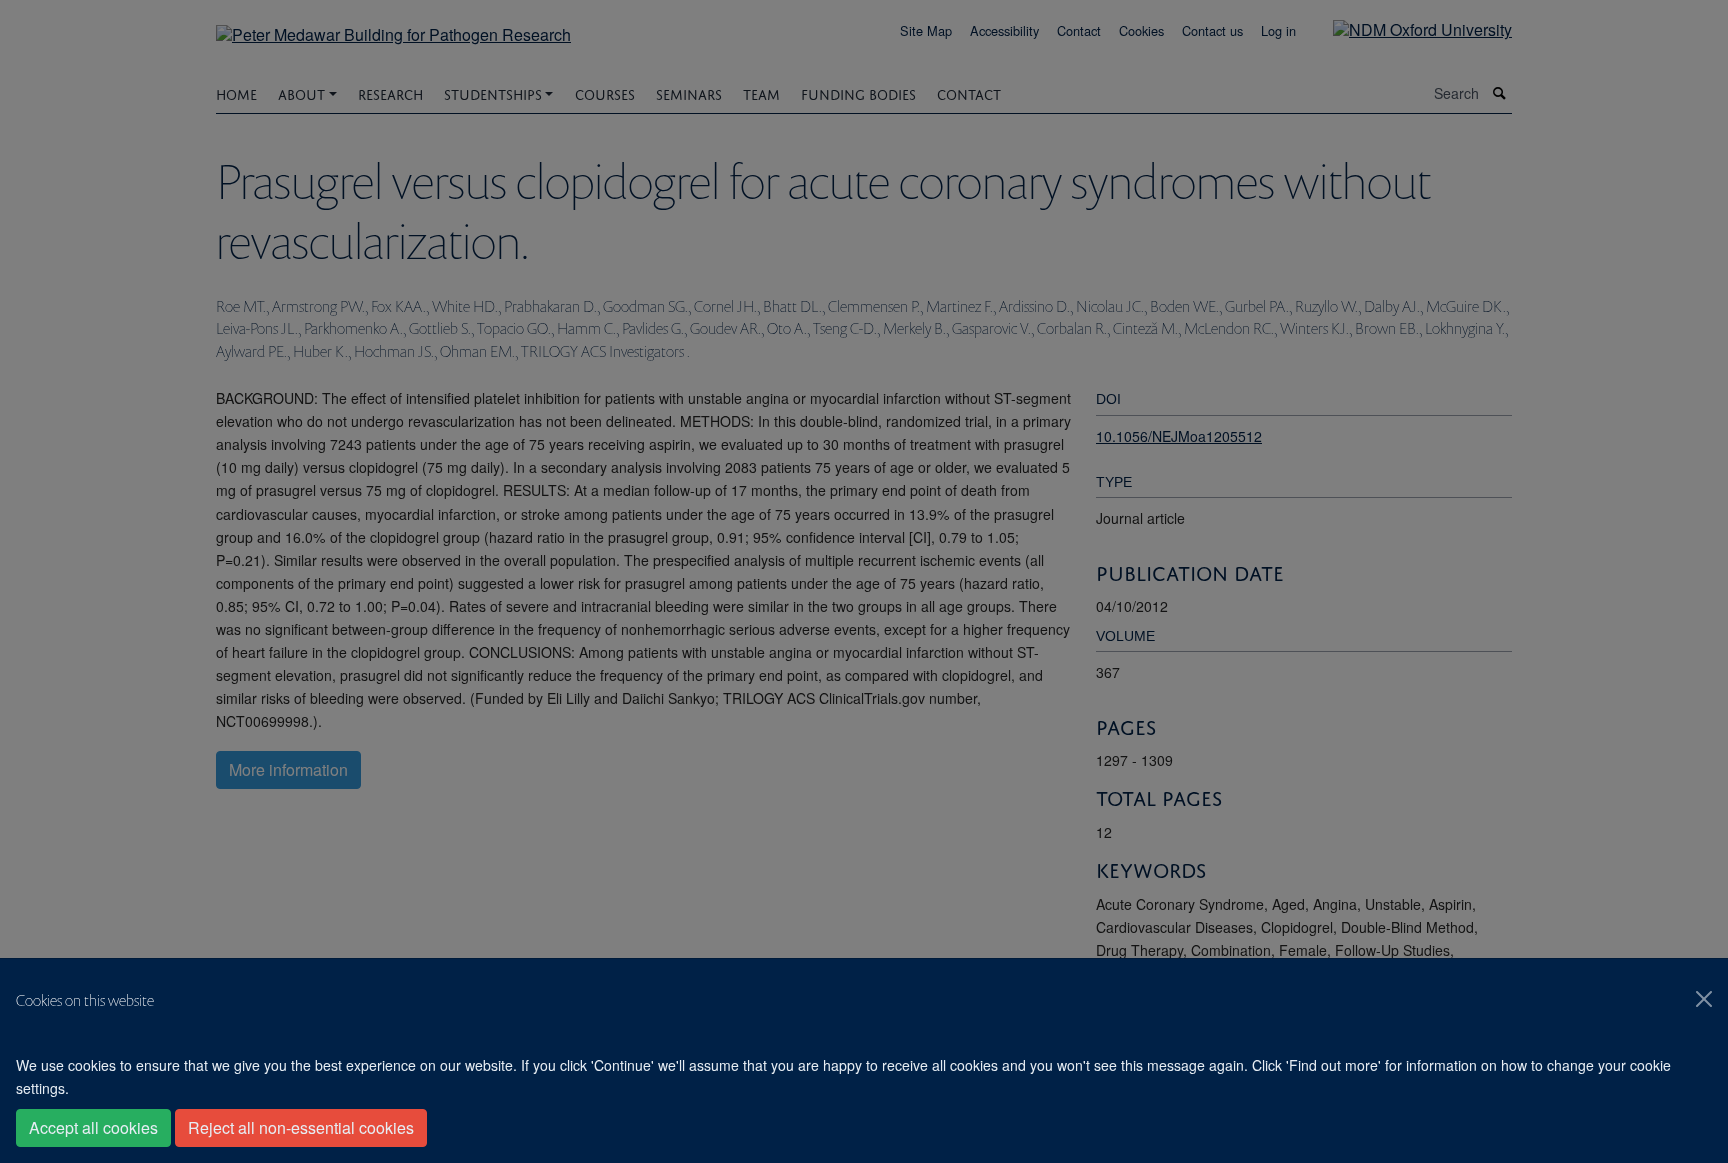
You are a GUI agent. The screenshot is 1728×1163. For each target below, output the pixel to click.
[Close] (1704, 999)
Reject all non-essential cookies (301, 1127)
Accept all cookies (93, 1127)
